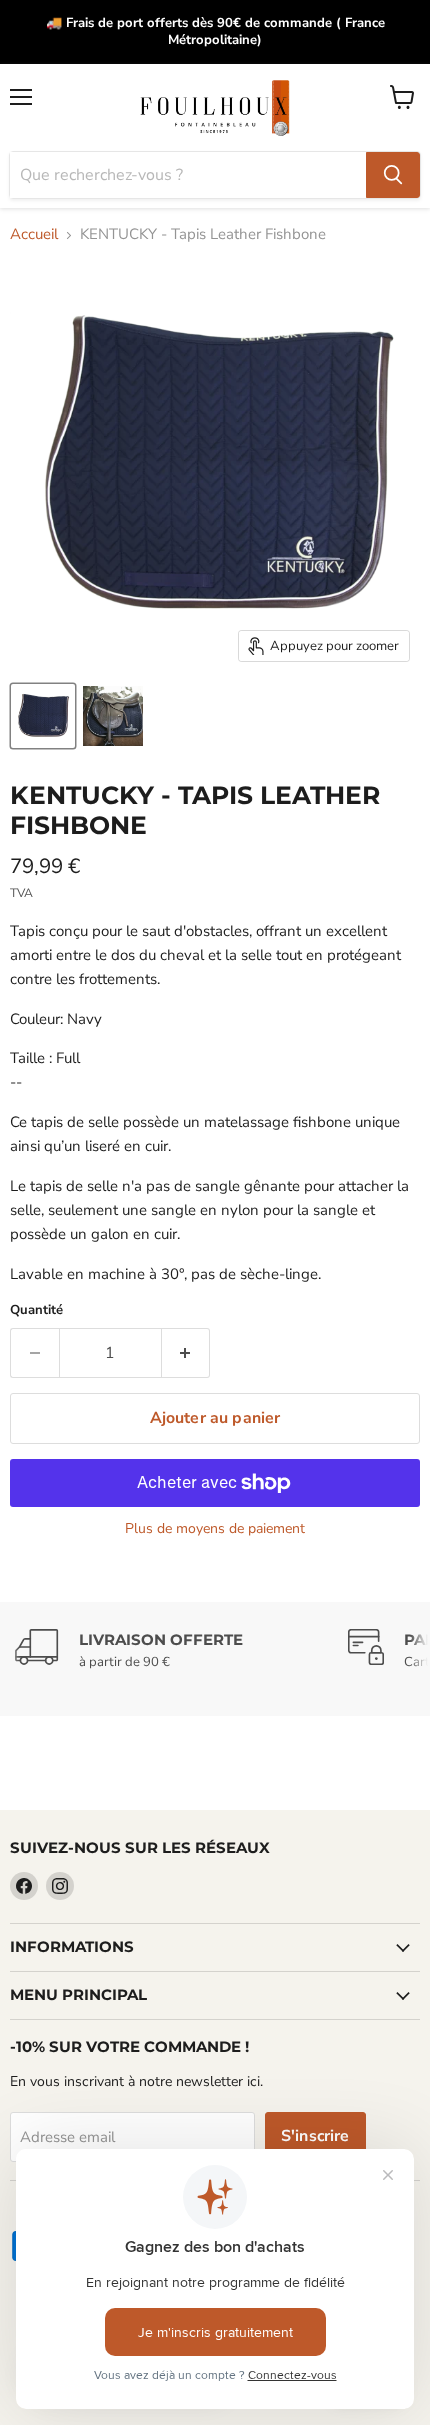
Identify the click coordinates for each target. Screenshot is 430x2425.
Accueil (34, 234)
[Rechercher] (393, 175)
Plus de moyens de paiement (215, 1529)
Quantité (36, 1310)
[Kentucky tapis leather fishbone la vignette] (43, 716)
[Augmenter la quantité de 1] (186, 1353)
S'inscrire (315, 2136)
